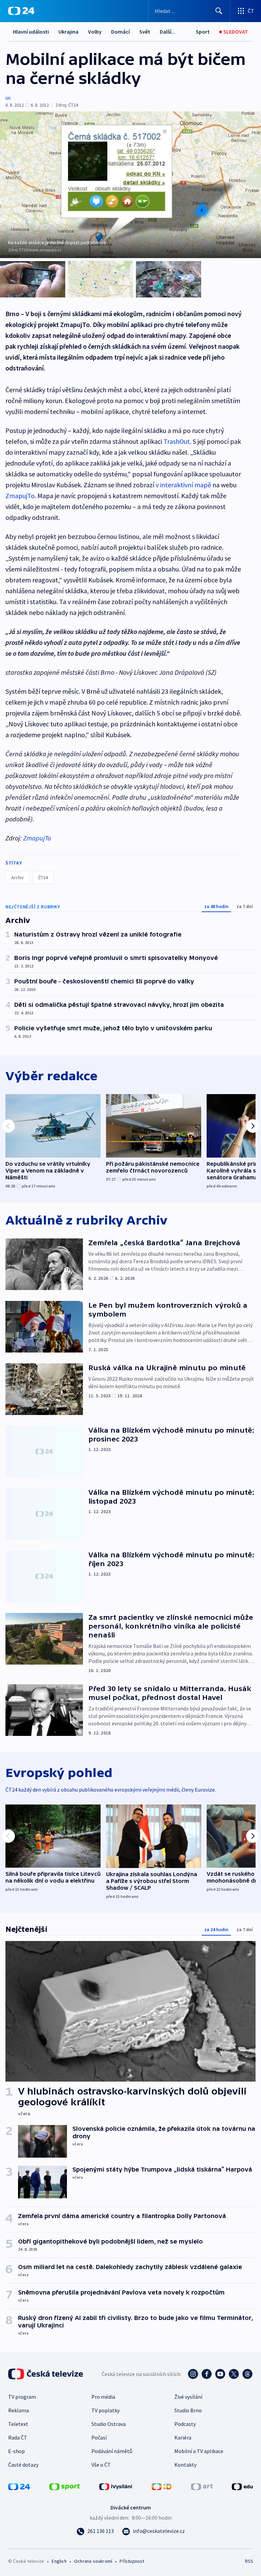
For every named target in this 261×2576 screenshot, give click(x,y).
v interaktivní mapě (183, 485)
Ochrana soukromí (93, 2561)
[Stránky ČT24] (19, 2486)
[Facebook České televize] (207, 2374)
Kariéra (183, 2437)
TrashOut (177, 441)
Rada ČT (18, 2437)
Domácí (120, 32)
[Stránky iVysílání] (116, 2486)
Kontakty (185, 2465)
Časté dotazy (23, 2465)
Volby (95, 32)
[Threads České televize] (247, 2374)
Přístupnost (132, 2561)
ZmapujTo (20, 496)
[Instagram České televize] (193, 2374)
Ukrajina (68, 32)
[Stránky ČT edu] (242, 2486)
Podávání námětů (112, 2451)
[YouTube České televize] (220, 2374)
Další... (168, 32)
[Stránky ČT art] (202, 2486)
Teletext (18, 2424)
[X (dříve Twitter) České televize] (234, 2374)
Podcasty (185, 2424)
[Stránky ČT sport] (65, 2486)
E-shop (16, 2451)
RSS (249, 2561)
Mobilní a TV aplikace (199, 2451)
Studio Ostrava (109, 2424)
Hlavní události (31, 32)
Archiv (18, 877)
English (59, 2561)
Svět (145, 32)
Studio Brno (188, 2410)
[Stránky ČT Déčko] (162, 2486)
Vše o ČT (101, 2465)
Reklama (19, 2410)
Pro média (103, 2397)
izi (8, 98)
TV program (22, 2397)
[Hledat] (219, 11)
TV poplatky (106, 2410)
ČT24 (43, 877)
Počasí (99, 2437)
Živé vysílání (188, 2397)
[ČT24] (21, 11)
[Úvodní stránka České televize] (46, 2374)
